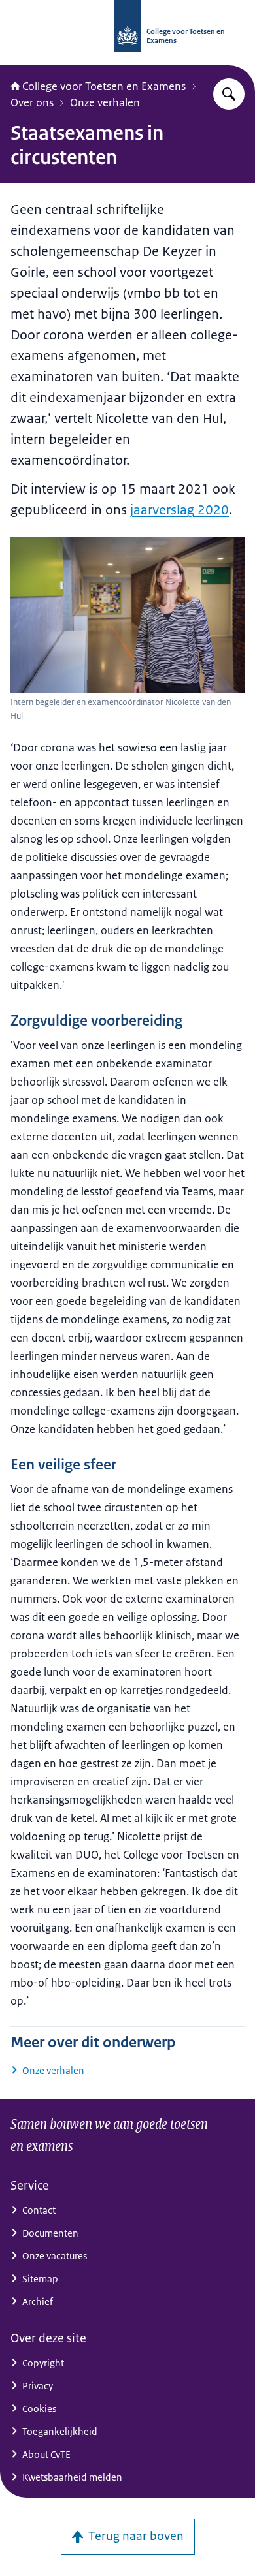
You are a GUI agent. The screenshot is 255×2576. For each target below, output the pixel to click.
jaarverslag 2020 (179, 510)
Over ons (32, 102)
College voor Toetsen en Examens (104, 86)
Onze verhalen (105, 102)
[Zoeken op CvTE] (229, 94)
